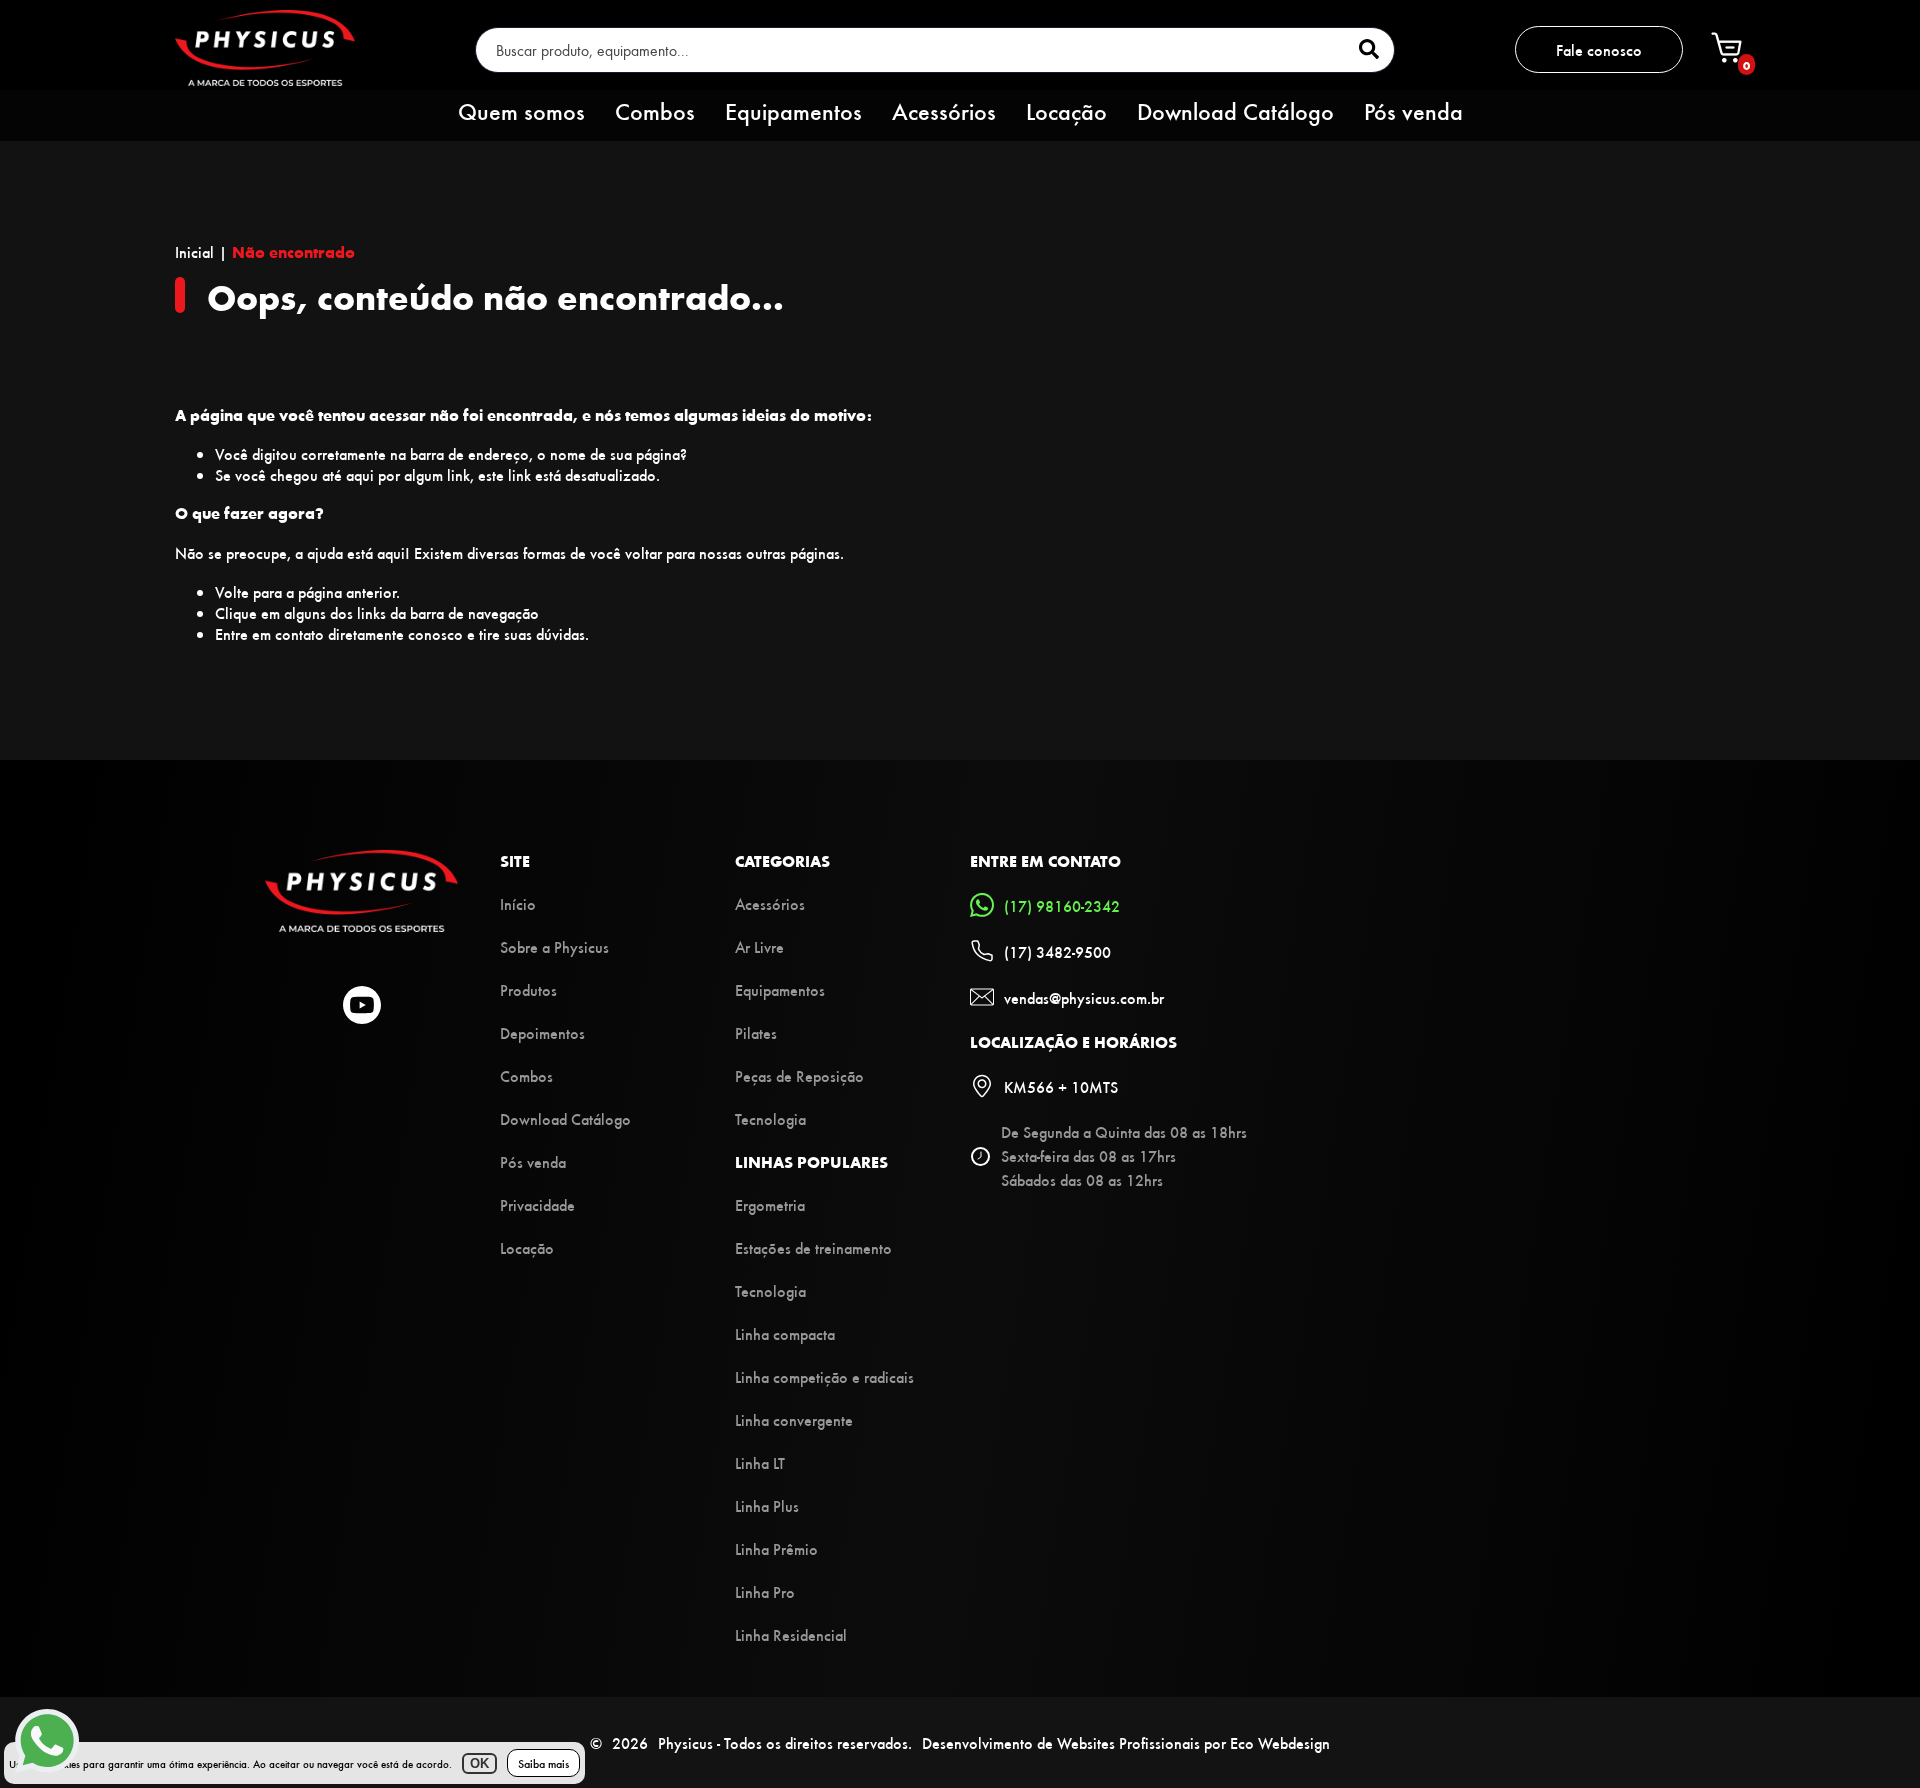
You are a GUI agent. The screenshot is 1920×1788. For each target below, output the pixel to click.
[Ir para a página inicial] (265, 79)
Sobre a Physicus (554, 946)
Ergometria (770, 1204)
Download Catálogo (1235, 111)
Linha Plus (767, 1505)
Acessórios (944, 111)
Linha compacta (785, 1333)
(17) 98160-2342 (1062, 905)
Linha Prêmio (776, 1548)
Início (518, 903)
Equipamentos (793, 111)
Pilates (756, 1032)
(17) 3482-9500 (1057, 951)
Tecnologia (770, 1118)
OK (479, 1763)
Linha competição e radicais (824, 1376)
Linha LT (760, 1462)
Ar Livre (759, 946)
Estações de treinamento (813, 1247)
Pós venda (1413, 111)
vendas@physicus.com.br (1084, 997)
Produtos (528, 989)
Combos (655, 111)
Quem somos (521, 111)
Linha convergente (794, 1419)
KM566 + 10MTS (1061, 1086)
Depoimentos (542, 1032)
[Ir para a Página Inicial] (361, 925)
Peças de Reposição (799, 1075)
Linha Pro (765, 1591)
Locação (1066, 111)
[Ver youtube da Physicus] (362, 1007)
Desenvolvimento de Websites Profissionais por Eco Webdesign (1126, 1742)
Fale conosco (1599, 50)
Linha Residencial (791, 1634)
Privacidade (537, 1204)
